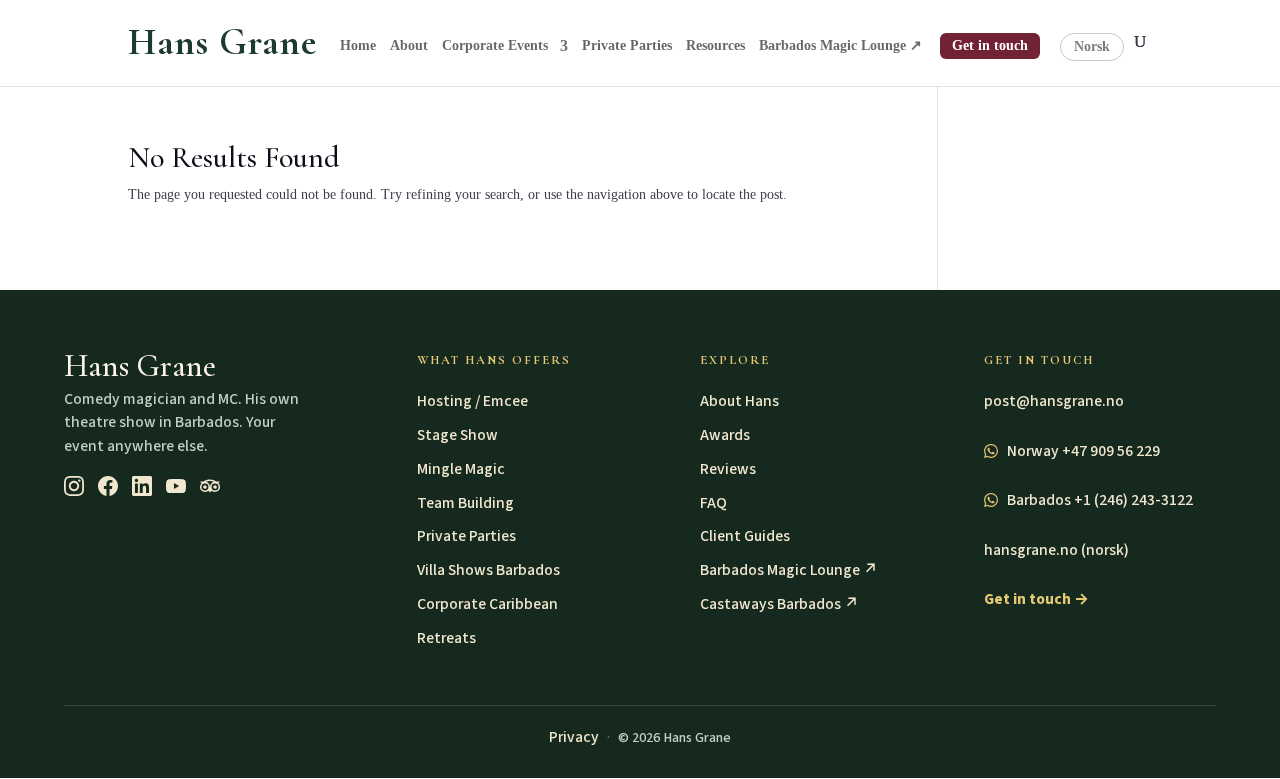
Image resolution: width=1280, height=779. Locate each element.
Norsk (1092, 46)
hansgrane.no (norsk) (1056, 550)
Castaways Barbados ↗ (779, 604)
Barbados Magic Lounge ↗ (840, 46)
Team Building (465, 503)
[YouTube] (176, 486)
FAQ (713, 503)
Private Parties (627, 46)
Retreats (446, 638)
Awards (725, 435)
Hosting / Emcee (472, 401)
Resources (715, 46)
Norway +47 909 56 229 (1082, 451)
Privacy (574, 737)
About (409, 46)
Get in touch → (1036, 599)
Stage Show (457, 435)
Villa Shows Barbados (488, 570)
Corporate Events (495, 46)
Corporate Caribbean (487, 604)
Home (358, 46)
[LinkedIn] (142, 486)
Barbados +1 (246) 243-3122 (1098, 500)
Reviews (728, 469)
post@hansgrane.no (1054, 401)
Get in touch (990, 45)
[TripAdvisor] (210, 486)
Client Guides (745, 536)
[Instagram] (74, 486)
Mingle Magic (461, 469)
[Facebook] (108, 486)
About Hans (739, 401)
